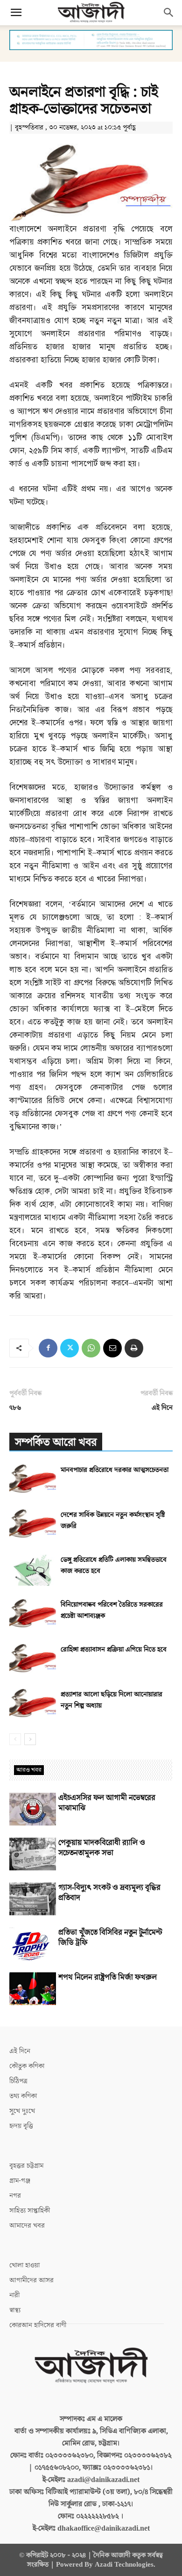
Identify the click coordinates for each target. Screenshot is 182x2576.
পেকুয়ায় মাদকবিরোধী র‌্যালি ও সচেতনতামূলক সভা (102, 1848)
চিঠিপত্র (18, 2081)
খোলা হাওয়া (24, 2265)
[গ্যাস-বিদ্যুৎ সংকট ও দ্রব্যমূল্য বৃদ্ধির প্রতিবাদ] (33, 1899)
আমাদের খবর (27, 2226)
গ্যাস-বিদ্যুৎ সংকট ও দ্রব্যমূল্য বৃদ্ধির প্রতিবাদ (109, 1893)
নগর (15, 2196)
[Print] (134, 1348)
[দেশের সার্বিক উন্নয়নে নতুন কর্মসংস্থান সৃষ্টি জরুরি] (33, 1525)
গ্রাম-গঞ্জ (20, 2181)
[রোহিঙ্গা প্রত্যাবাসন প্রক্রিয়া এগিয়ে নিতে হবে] (33, 1660)
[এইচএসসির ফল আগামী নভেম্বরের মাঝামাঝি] (33, 1809)
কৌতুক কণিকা (27, 2066)
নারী (14, 2295)
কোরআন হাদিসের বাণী (38, 2325)
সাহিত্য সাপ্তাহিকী (30, 2211)
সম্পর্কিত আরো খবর (56, 1442)
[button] (16, 13)
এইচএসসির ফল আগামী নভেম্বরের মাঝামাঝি (107, 1803)
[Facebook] (48, 1348)
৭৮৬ (15, 1408)
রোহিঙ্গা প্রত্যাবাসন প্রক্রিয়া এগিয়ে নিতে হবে (114, 1649)
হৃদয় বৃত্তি (21, 2126)
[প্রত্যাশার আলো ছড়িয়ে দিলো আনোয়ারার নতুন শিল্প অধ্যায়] (33, 1705)
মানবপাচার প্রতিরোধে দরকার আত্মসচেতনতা (115, 1470)
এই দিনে (162, 1408)
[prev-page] (15, 1739)
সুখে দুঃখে (22, 2111)
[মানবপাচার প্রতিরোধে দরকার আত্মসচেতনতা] (33, 1480)
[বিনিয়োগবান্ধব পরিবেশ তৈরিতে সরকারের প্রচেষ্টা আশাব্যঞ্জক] (33, 1615)
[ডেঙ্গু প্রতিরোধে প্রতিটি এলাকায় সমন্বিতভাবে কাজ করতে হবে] (33, 1570)
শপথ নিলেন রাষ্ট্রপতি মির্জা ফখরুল (108, 1977)
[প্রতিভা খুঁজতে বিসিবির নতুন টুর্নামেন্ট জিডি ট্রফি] (33, 1944)
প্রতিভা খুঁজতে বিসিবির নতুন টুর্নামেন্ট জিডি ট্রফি (110, 1938)
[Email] (112, 1348)
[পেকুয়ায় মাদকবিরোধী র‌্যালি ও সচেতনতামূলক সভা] (33, 1854)
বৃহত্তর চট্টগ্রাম (26, 2166)
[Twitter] (70, 1348)
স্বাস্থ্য (15, 2310)
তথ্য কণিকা (23, 2096)
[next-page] (30, 1739)
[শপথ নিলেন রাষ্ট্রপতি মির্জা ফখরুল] (33, 1989)
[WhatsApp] (91, 1348)
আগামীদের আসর (31, 2280)
